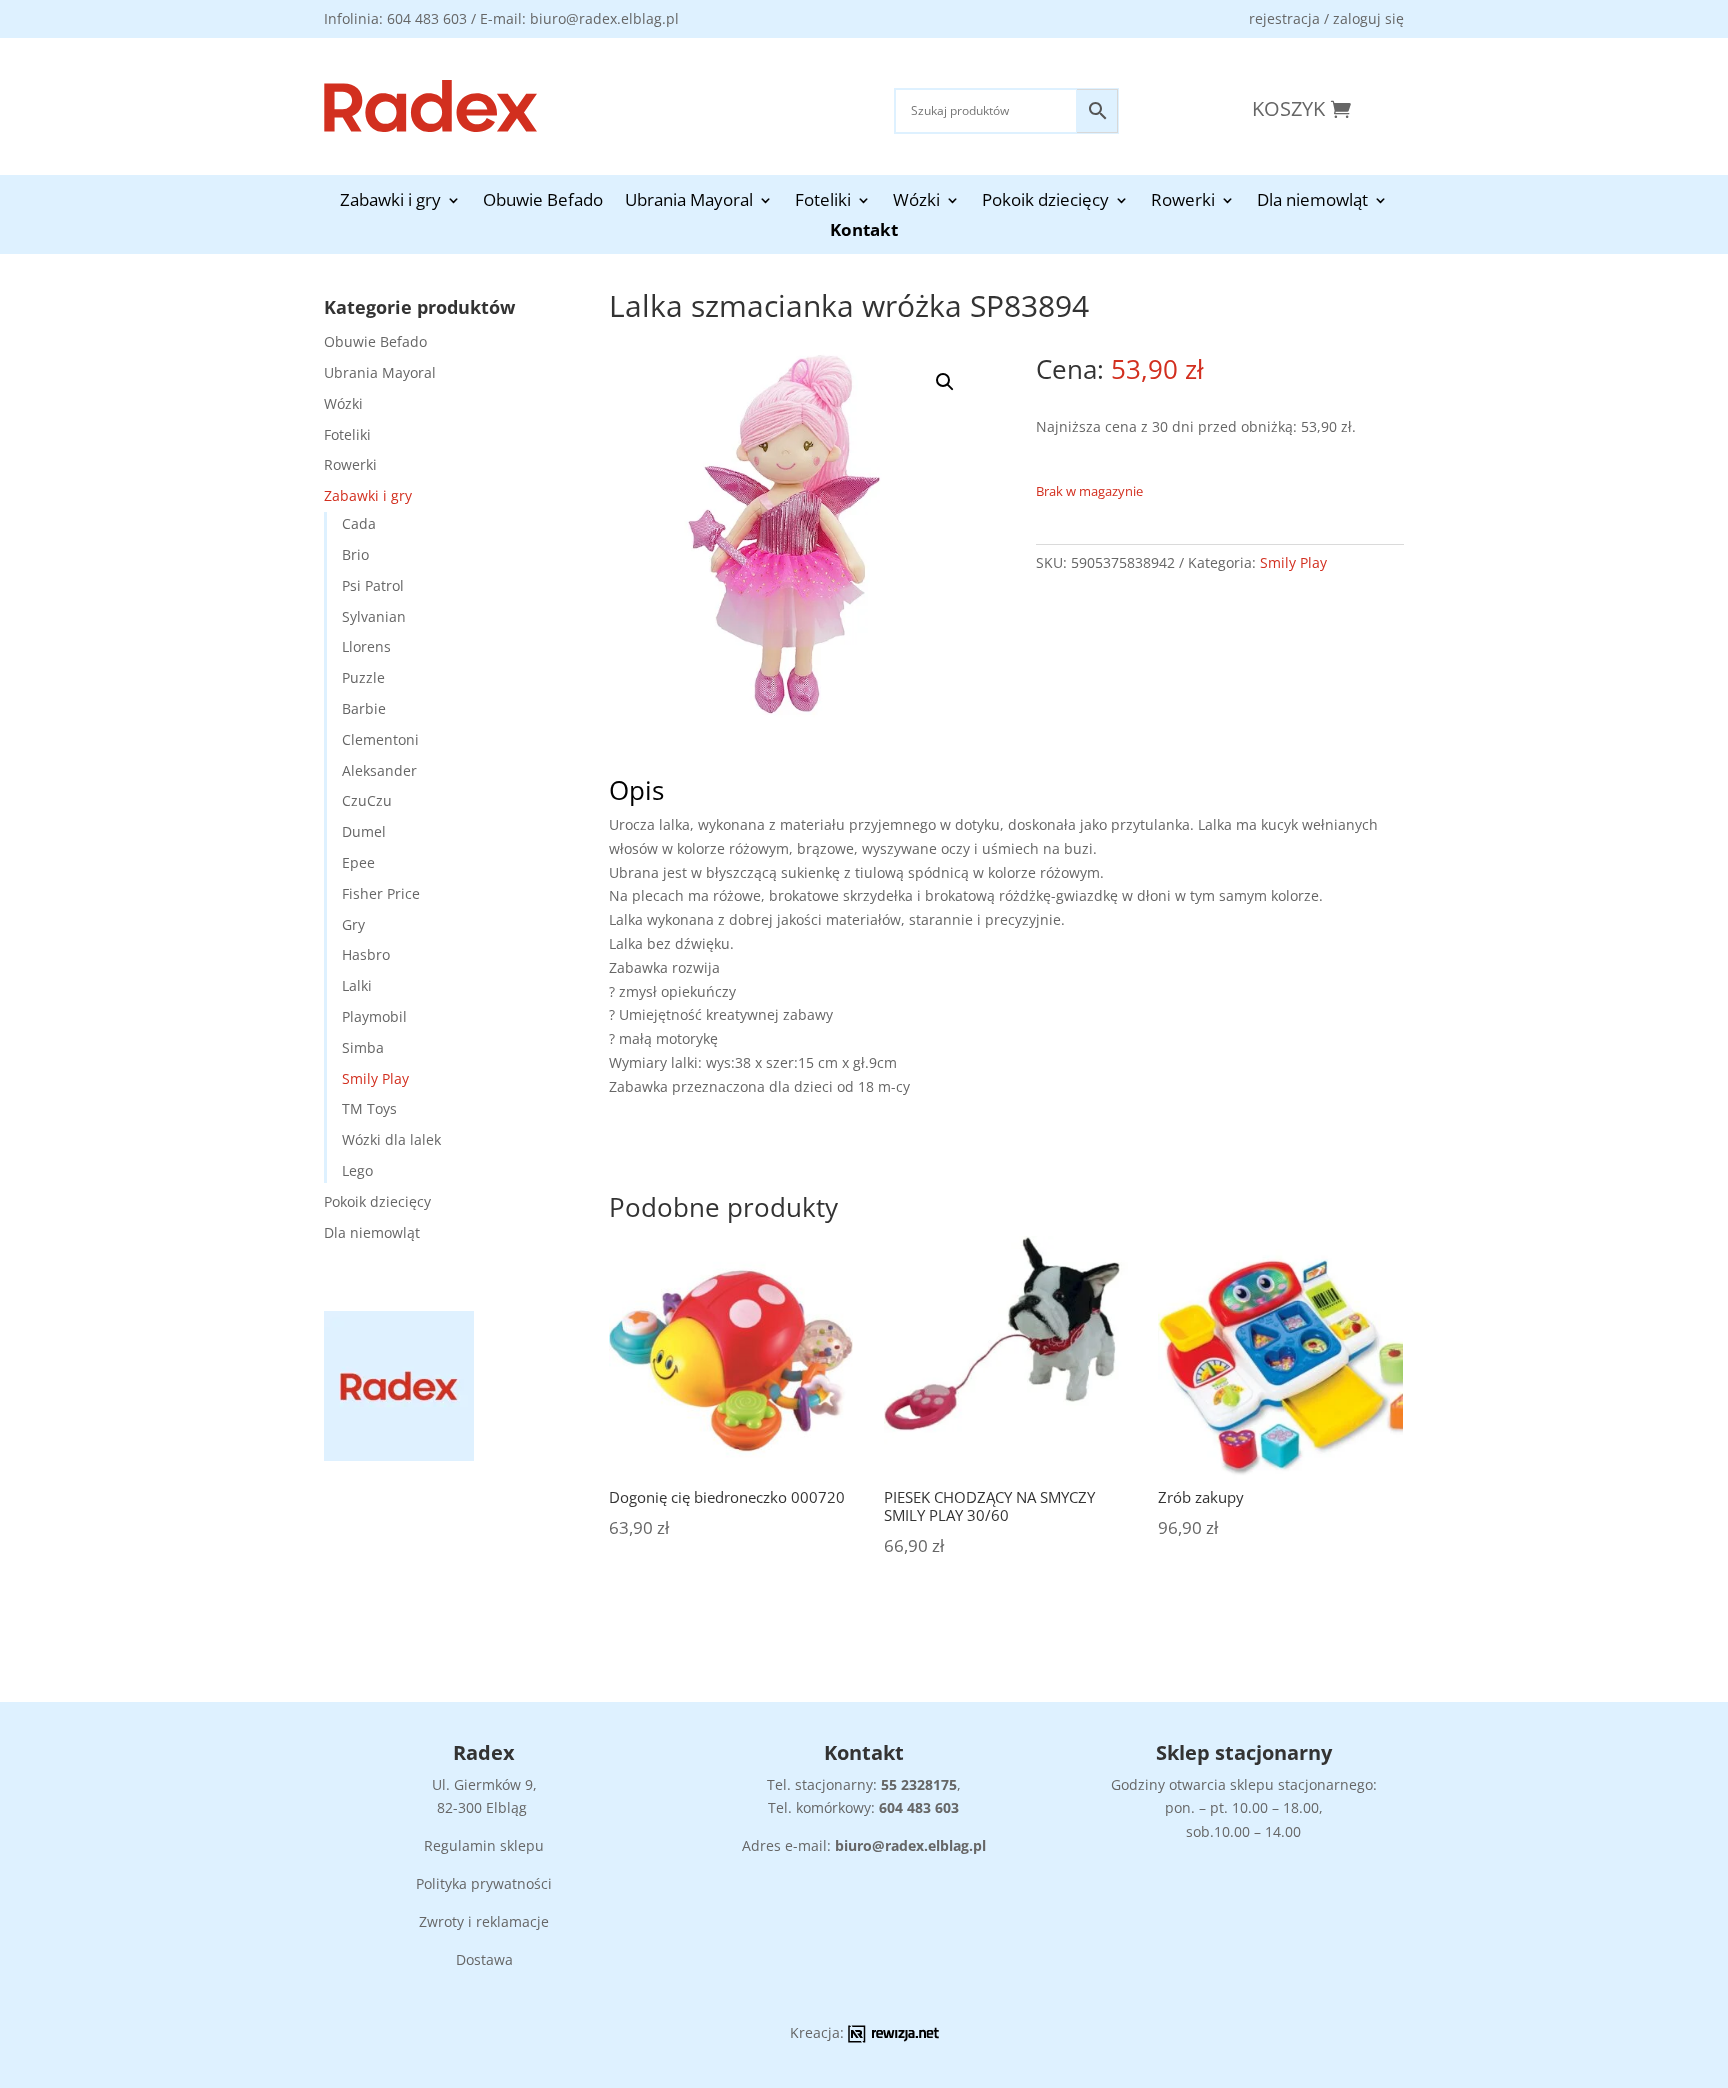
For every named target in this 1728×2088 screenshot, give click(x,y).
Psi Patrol (373, 585)
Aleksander (379, 770)
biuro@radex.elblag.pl (910, 1845)
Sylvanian (374, 616)
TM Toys (369, 1108)
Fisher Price (381, 893)
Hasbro (366, 954)
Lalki (357, 985)
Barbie (364, 708)
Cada (359, 523)
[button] (945, 382)
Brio (355, 554)
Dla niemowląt (1312, 202)
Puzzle (363, 677)
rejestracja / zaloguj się (1326, 18)
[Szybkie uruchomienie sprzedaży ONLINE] (893, 2037)
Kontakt (864, 232)
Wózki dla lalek (391, 1139)
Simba (363, 1047)
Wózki (916, 202)
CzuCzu (367, 800)
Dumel (364, 831)
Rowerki (1183, 202)
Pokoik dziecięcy (1045, 202)
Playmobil (374, 1016)
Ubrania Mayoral (689, 202)
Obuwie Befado (543, 202)
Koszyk (1288, 108)
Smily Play (375, 1078)
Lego (357, 1170)
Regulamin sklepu (484, 1845)
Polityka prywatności (484, 1883)
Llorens (366, 646)
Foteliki (823, 202)
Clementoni (380, 739)
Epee (358, 862)
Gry (353, 924)
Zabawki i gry (390, 202)
